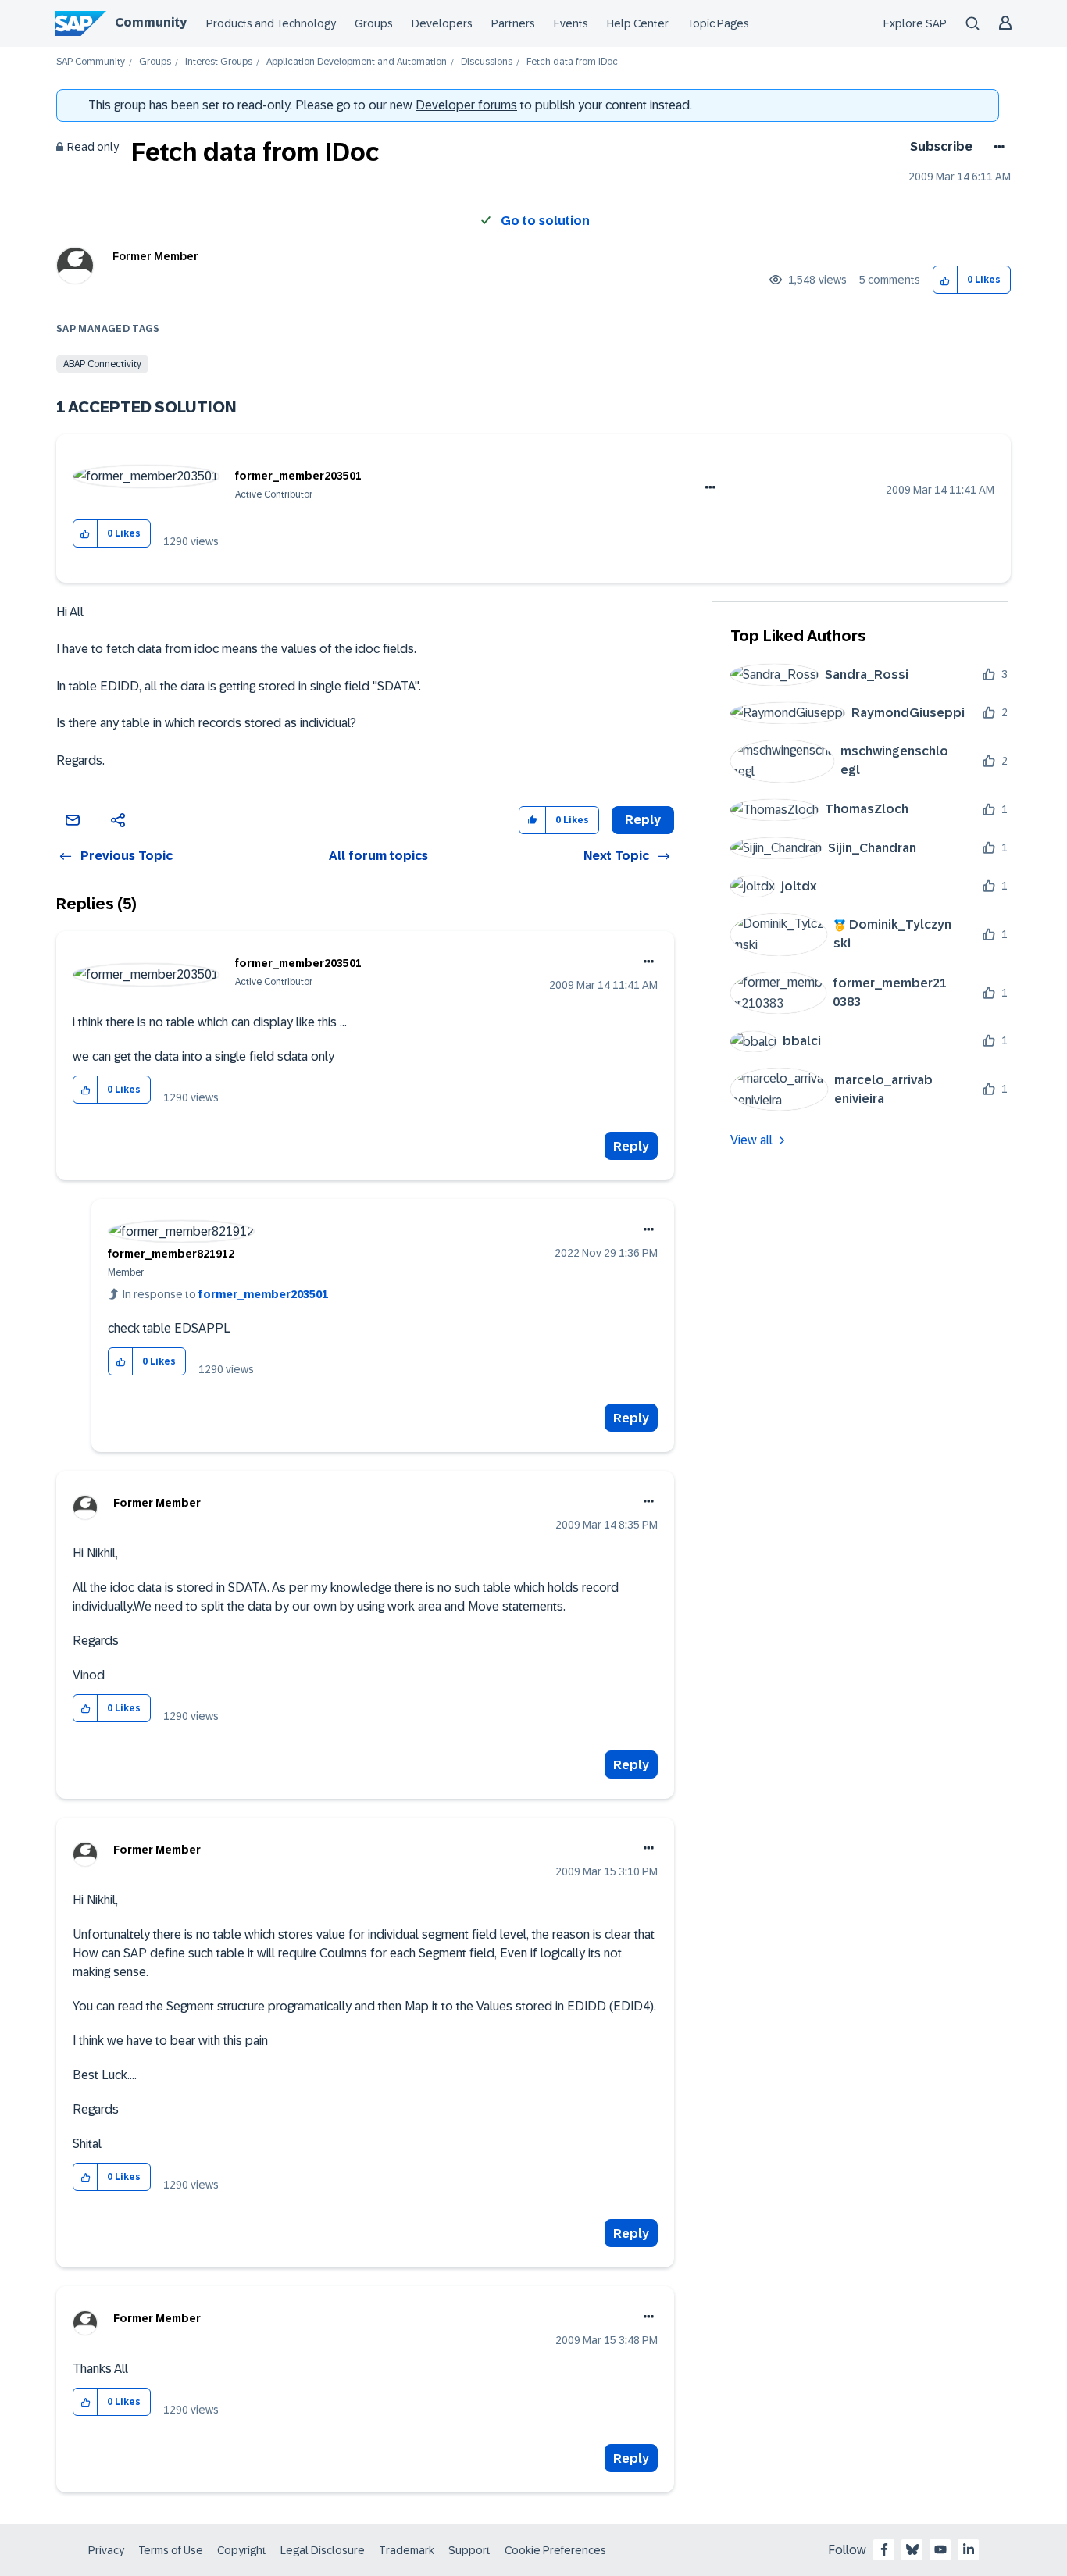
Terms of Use (171, 2550)
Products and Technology (271, 23)
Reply (631, 1146)
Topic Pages (718, 23)
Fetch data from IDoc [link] (572, 62)
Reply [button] (643, 820)
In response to (225, 1294)
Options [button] (996, 147)
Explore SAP (915, 23)
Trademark (407, 2550)
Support (469, 2550)
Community (151, 22)
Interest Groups (219, 62)
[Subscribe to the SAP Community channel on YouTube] (940, 2549)
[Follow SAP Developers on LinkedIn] (969, 2549)
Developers (442, 23)
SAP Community (91, 62)
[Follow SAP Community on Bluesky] (912, 2549)
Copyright (242, 2550)
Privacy (106, 2550)
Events (571, 23)
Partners (513, 23)
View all (751, 1140)
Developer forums (466, 105)
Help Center (638, 23)
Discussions (487, 62)
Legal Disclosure (323, 2550)
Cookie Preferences (555, 2550)
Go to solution (545, 221)
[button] (946, 280)
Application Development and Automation (357, 62)
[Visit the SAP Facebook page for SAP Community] (884, 2549)
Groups (374, 23)
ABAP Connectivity (102, 364)
